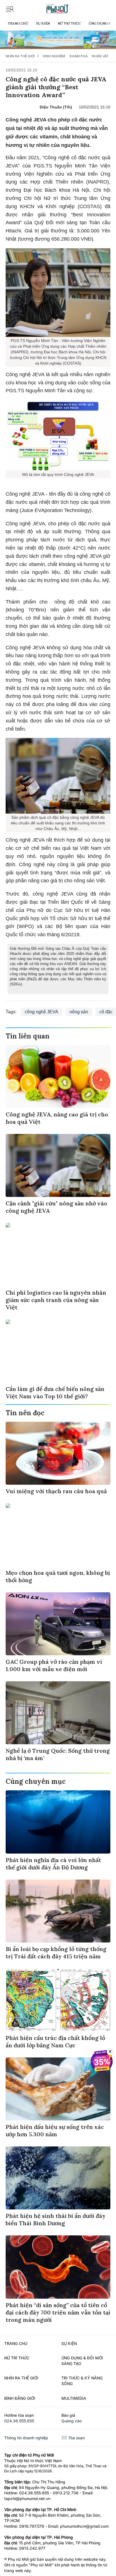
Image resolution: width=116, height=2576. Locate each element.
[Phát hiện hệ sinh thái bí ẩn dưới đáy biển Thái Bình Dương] (58, 2178)
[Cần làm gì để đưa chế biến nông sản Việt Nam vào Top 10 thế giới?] (58, 1351)
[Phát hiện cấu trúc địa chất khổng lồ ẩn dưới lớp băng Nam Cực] (58, 2000)
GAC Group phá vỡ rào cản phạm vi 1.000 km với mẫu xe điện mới (54, 1665)
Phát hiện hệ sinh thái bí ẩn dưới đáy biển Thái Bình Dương (56, 2219)
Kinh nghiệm (54, 56)
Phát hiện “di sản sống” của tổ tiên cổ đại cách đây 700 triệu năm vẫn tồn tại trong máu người (58, 2312)
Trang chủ (18, 23)
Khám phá (79, 56)
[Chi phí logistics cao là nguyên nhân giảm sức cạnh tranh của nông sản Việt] (58, 1254)
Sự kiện (43, 23)
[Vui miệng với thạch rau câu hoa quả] (58, 1453)
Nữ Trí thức (69, 23)
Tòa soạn (76, 2438)
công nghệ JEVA (42, 1012)
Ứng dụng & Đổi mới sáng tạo (82, 2361)
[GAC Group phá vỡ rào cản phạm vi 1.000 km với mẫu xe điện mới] (58, 1624)
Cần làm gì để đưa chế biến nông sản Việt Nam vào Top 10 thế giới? (55, 1392)
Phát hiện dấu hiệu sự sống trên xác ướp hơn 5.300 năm (55, 2130)
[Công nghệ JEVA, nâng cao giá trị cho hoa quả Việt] (58, 1076)
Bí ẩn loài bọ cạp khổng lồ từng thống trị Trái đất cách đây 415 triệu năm (56, 1953)
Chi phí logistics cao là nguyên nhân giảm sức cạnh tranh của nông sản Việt (56, 1300)
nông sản (79, 1012)
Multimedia (74, 2398)
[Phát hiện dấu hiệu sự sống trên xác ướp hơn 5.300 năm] (58, 2089)
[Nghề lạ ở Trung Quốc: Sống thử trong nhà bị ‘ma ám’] (58, 1713)
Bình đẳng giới (20, 2398)
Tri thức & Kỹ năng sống (82, 2381)
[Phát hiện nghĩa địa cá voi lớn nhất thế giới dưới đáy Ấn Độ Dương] (58, 1822)
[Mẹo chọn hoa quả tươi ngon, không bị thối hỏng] (58, 1535)
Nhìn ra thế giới (20, 56)
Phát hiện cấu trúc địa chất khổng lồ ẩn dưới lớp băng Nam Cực (55, 2042)
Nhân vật (100, 56)
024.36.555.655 (19, 2421)
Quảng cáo (72, 2421)
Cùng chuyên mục (36, 1781)
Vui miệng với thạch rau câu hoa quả (56, 1491)
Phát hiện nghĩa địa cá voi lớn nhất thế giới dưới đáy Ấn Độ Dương (53, 1864)
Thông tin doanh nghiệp (26, 2438)
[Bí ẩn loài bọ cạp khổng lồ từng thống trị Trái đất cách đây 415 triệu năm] (58, 1911)
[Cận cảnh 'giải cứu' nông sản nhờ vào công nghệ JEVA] (58, 1165)
